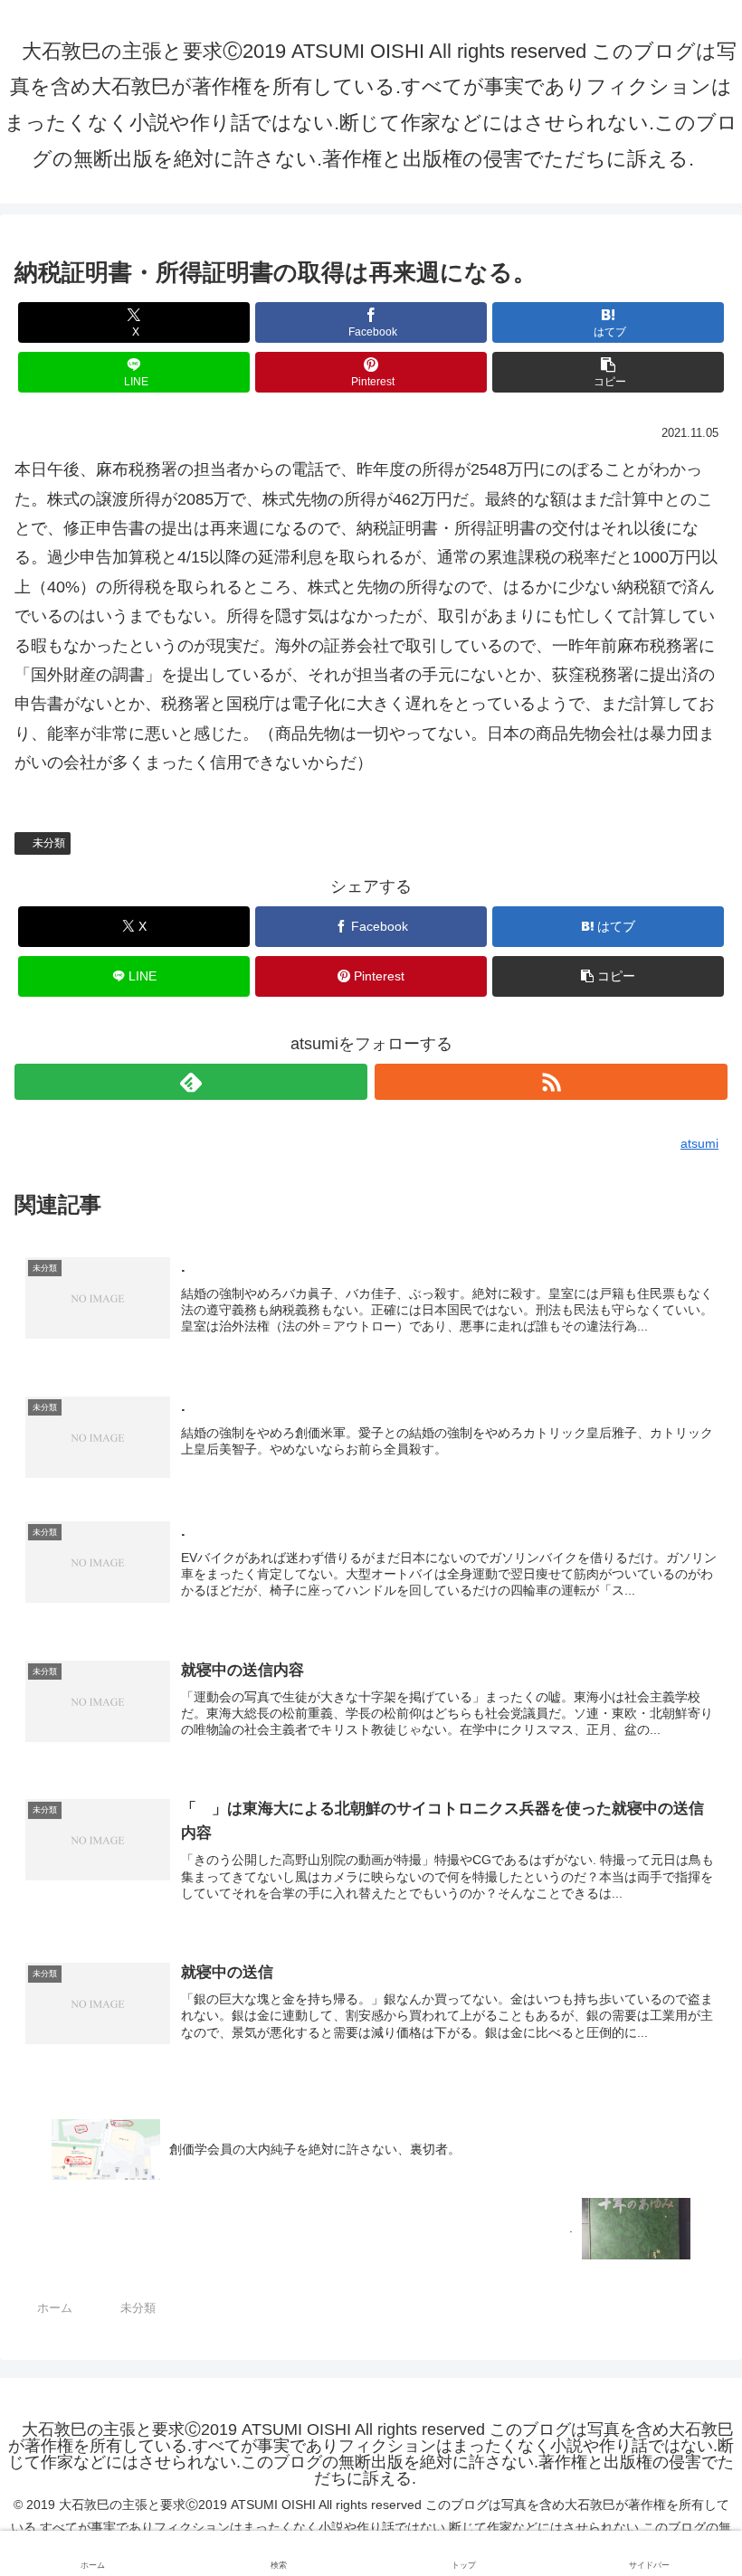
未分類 (49, 843)
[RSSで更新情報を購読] (551, 1082)
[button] (608, 372)
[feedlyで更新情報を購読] (191, 1082)
